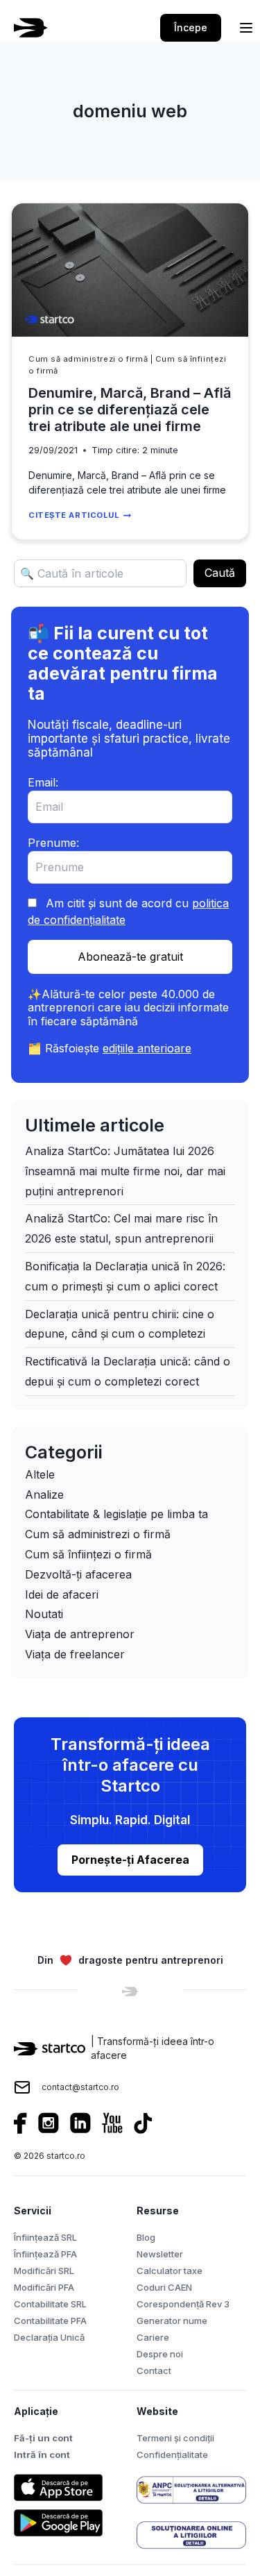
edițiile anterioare (147, 1048)
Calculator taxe (170, 2271)
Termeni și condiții (175, 2438)
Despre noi (160, 2354)
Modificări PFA (44, 2287)
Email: (43, 782)
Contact (154, 2371)
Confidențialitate (172, 2455)
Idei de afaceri (62, 1594)
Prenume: (53, 843)
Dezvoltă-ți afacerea (78, 1574)
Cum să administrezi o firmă (88, 359)
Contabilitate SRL (50, 2304)
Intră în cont (42, 2455)
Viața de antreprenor (80, 1634)
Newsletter (160, 2254)
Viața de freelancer (75, 1654)
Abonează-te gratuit (130, 957)
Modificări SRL (44, 2271)
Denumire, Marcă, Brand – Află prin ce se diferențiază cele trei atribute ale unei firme (130, 410)
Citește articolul (80, 515)
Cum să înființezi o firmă (88, 1554)
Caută (220, 573)
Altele (40, 1474)
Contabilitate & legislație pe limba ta (116, 1514)
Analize (44, 1495)
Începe (191, 27)
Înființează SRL (45, 2237)
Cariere (153, 2337)
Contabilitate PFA (50, 2321)
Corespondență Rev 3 (183, 2304)
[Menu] (246, 28)
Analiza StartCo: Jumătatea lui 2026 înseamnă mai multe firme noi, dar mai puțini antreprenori (125, 1171)
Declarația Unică (49, 2337)
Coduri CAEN (164, 2287)
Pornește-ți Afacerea (130, 1860)
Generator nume (172, 2321)
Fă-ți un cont (43, 2438)
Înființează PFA (45, 2254)
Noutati (44, 1614)
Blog (146, 2237)
